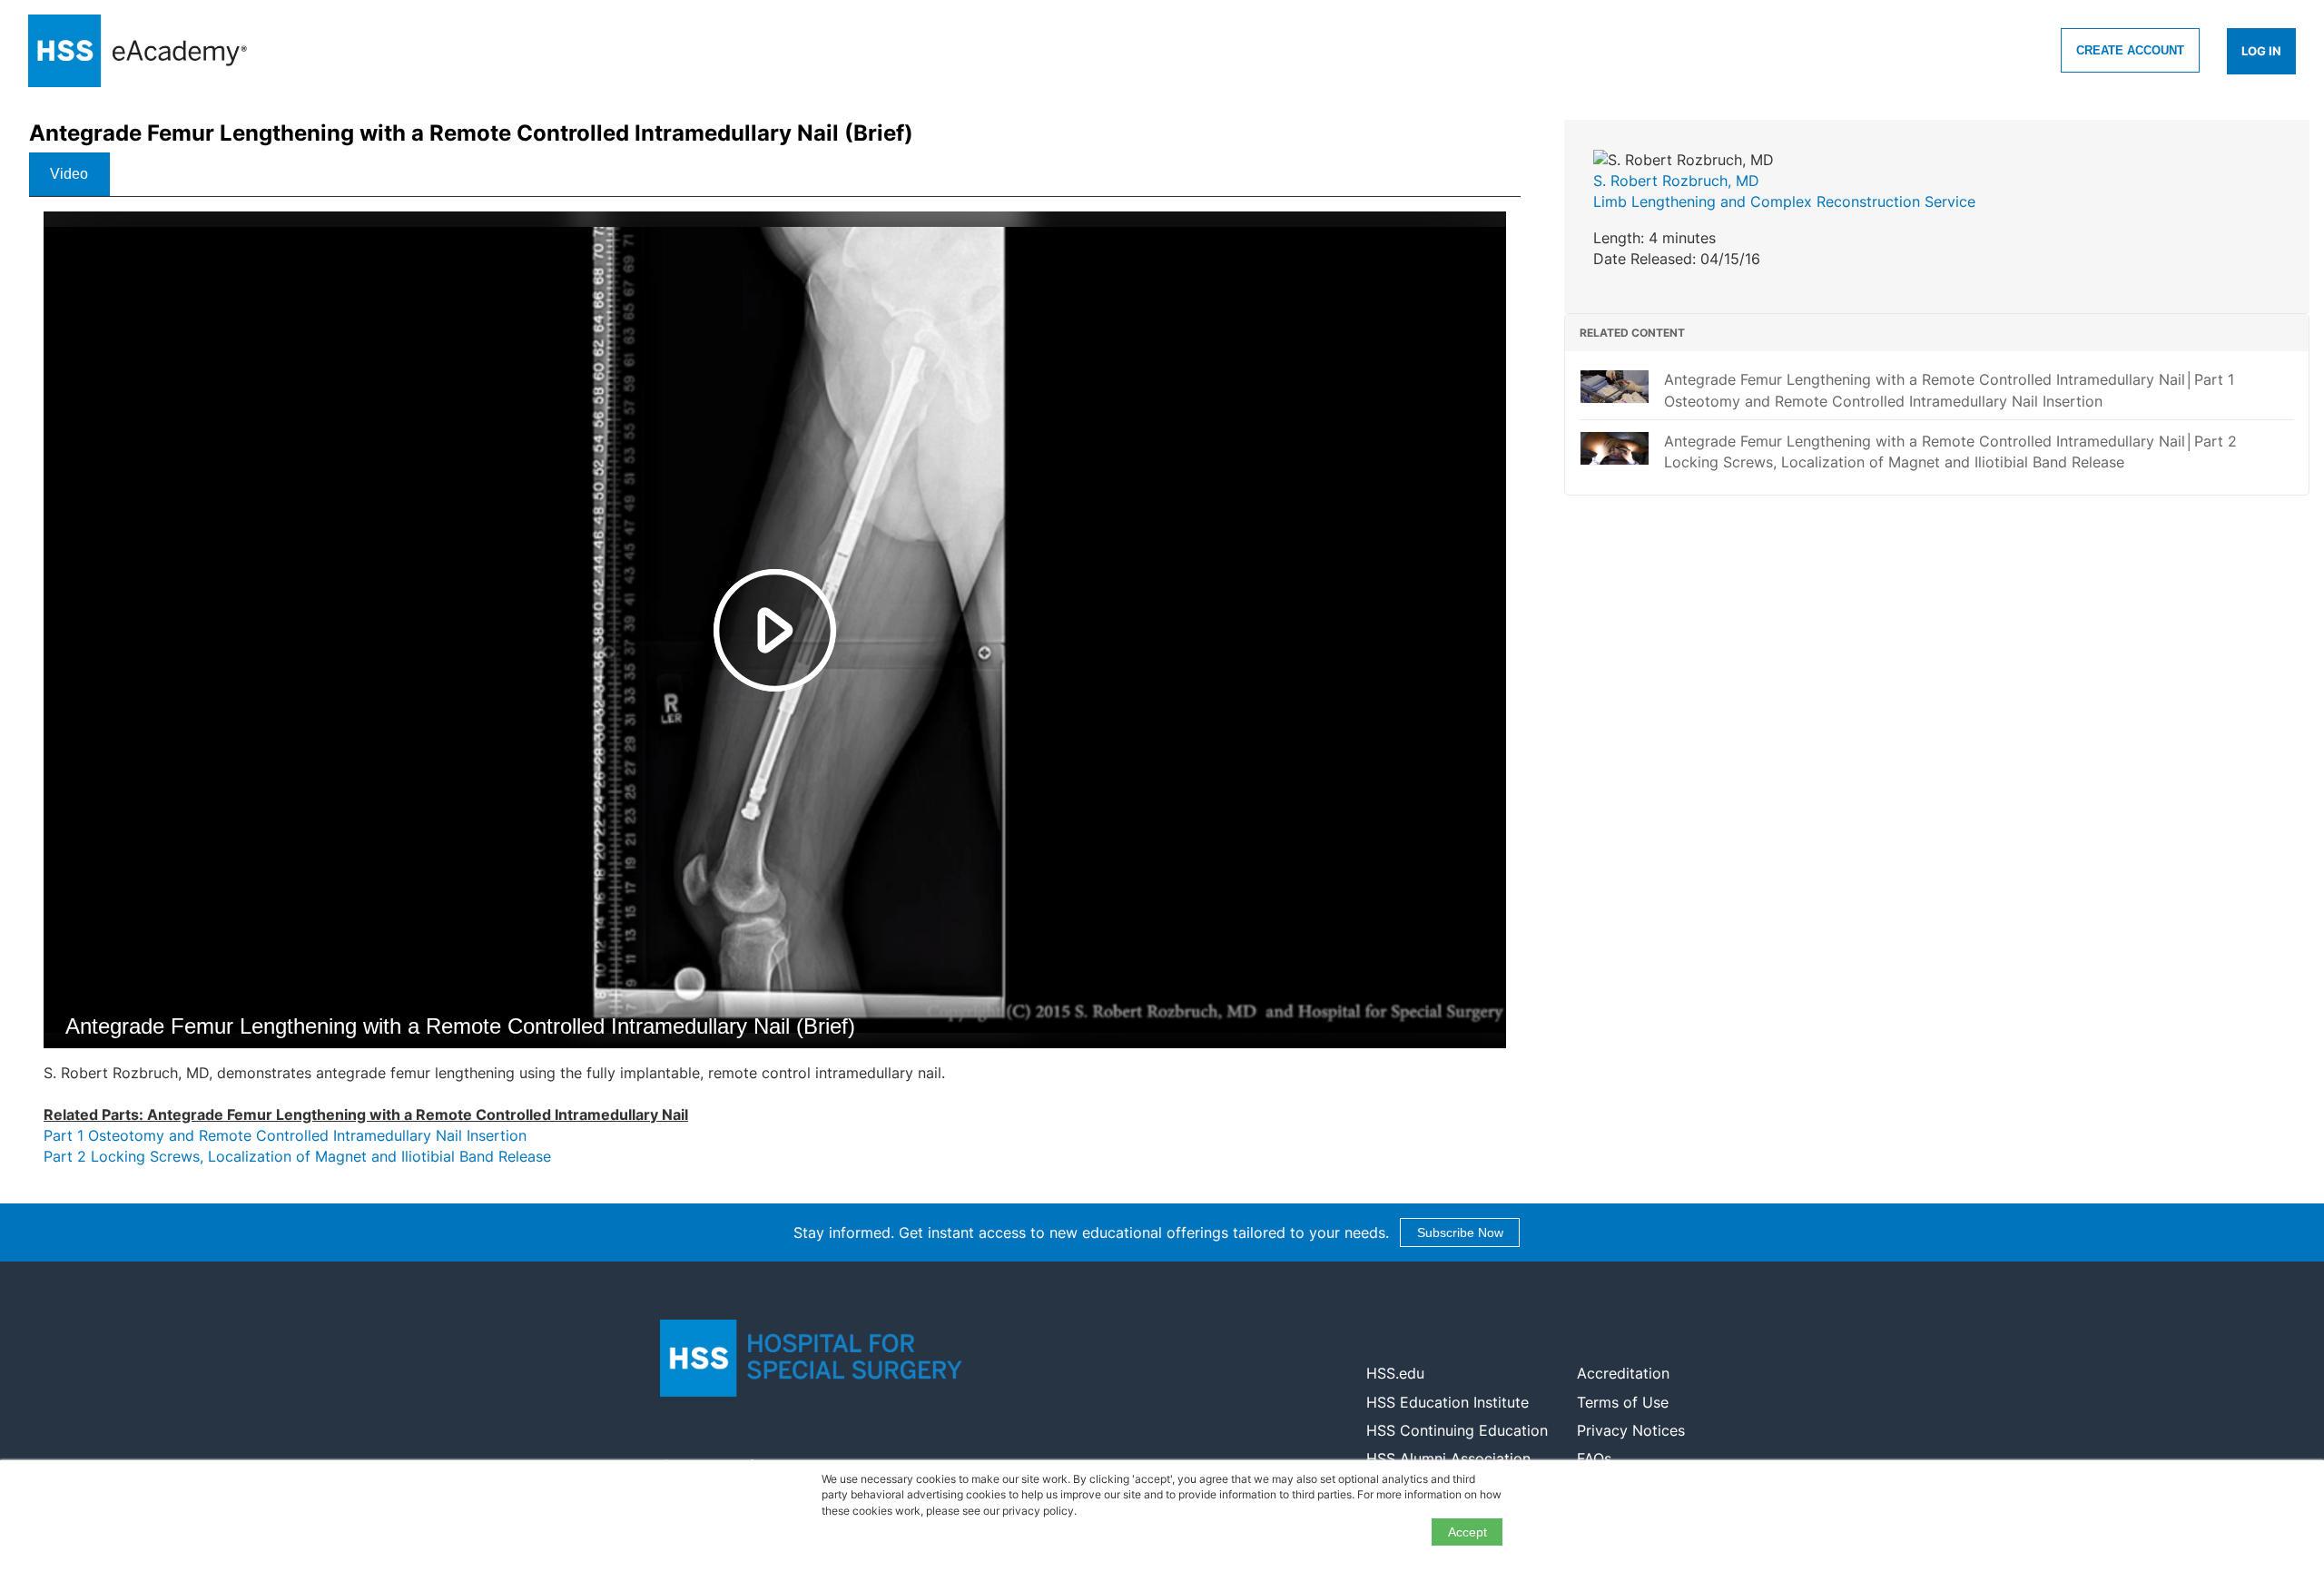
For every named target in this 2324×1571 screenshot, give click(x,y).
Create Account (2130, 50)
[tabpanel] (775, 697)
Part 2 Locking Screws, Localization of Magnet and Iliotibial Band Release (297, 1156)
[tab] (69, 174)
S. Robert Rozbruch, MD (1676, 181)
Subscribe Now (1460, 1232)
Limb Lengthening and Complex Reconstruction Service (1784, 201)
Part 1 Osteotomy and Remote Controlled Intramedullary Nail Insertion (285, 1135)
